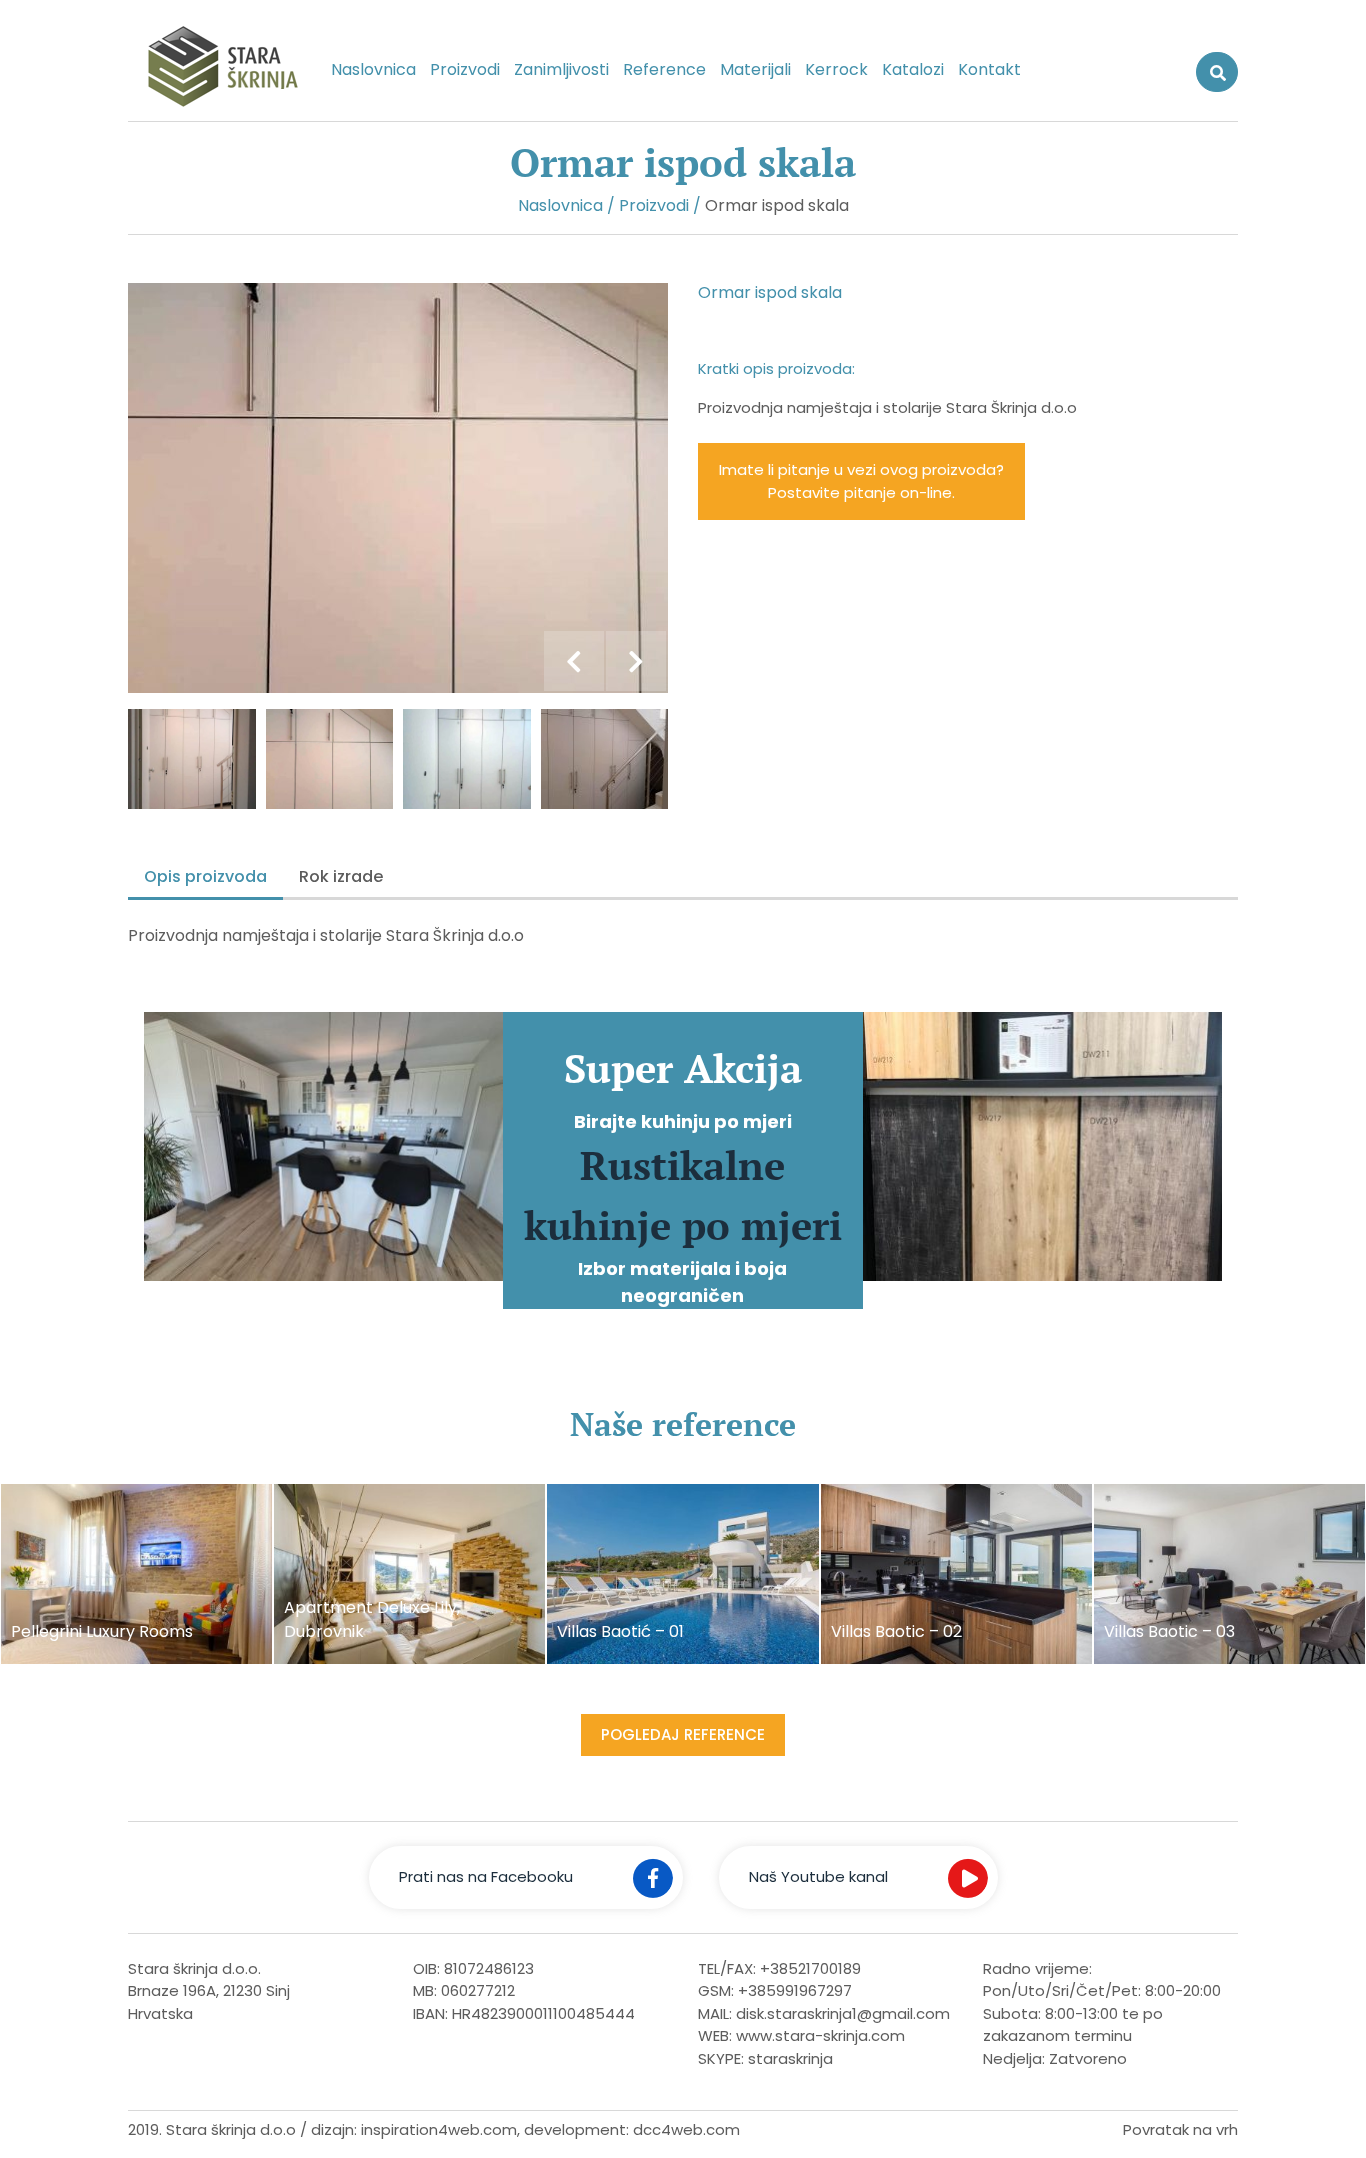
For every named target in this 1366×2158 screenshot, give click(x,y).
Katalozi (913, 69)
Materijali (755, 69)
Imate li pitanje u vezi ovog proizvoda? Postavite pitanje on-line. (861, 481)
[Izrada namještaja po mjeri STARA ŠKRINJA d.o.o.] (214, 70)
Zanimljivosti (561, 69)
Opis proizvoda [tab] (205, 876)
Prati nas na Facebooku (486, 1876)
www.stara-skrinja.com (820, 2035)
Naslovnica (373, 69)
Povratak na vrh (1180, 2129)
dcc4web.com (686, 2129)
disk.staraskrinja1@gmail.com (843, 2013)
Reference (664, 69)
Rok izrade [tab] (341, 876)
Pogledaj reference (683, 1734)
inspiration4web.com (439, 2129)
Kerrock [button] (836, 69)
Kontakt (989, 69)
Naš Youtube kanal (818, 1876)
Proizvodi (465, 69)
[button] (574, 661)
